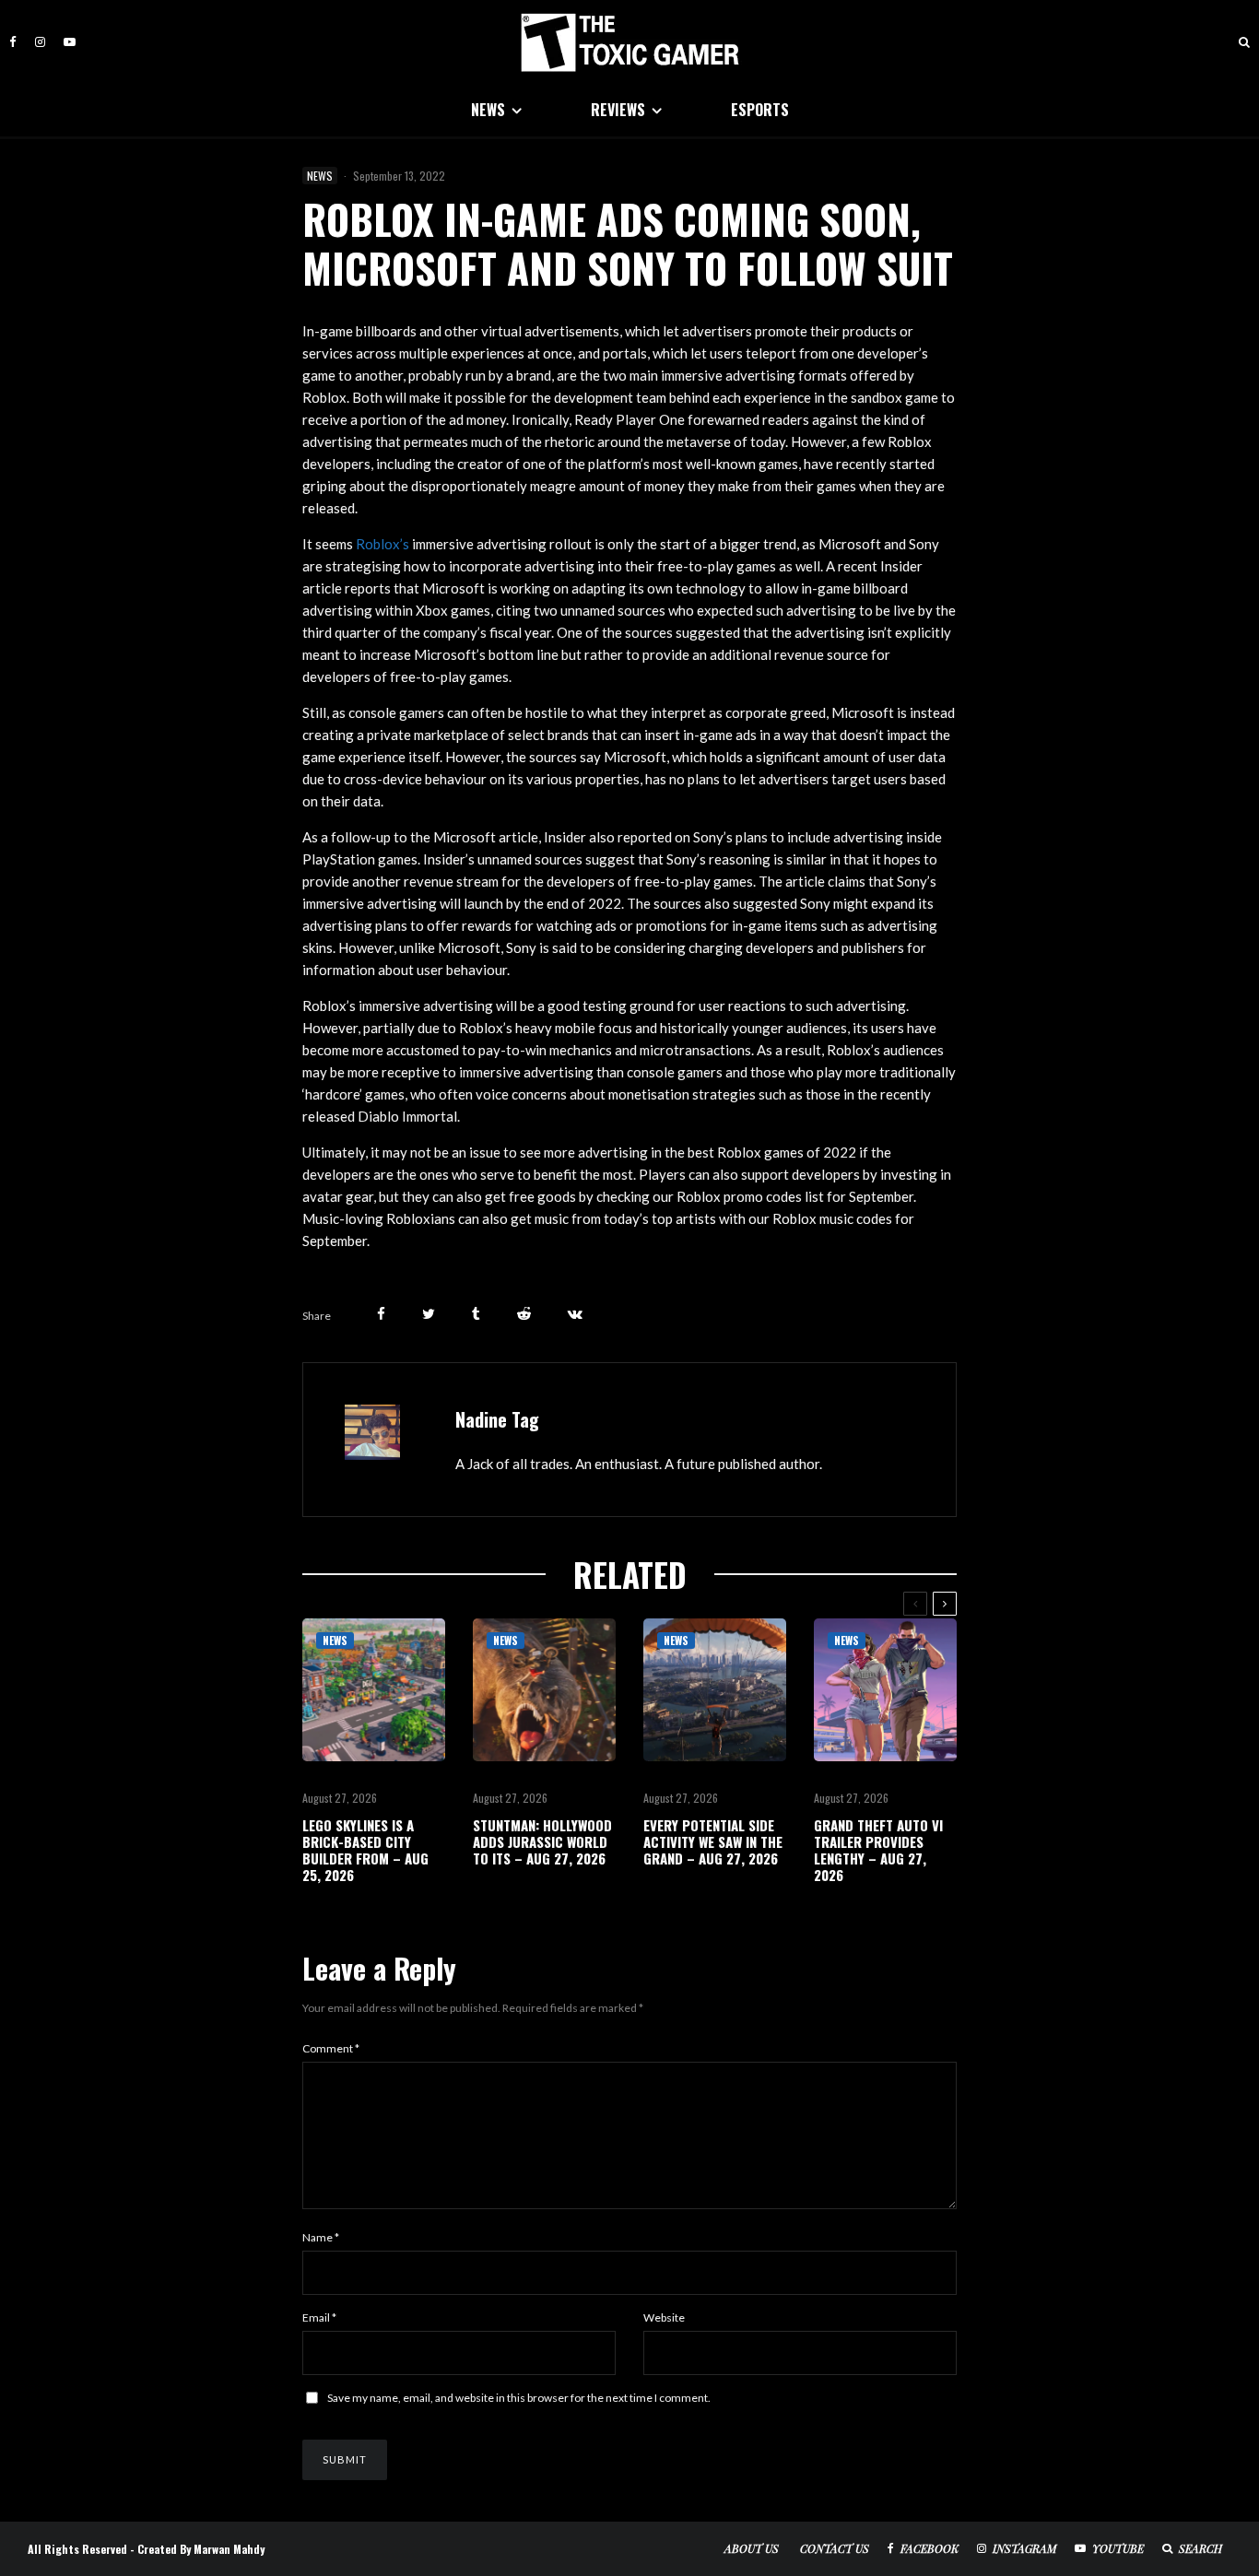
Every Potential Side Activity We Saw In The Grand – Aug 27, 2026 (713, 1841)
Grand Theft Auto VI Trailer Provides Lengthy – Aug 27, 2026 (878, 1850)
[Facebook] (13, 42)
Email (319, 2317)
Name (321, 2237)
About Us (752, 2548)
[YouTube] (70, 42)
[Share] (381, 1314)
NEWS (488, 110)
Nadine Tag (497, 1419)
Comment (331, 2048)
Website (664, 2317)
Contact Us (835, 2548)
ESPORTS (760, 110)
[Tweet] (429, 1314)
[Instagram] (40, 42)
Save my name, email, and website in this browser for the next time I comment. (519, 2398)
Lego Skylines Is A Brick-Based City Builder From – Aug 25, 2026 (365, 1850)
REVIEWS (618, 110)
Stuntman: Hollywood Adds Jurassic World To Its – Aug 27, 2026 (542, 1841)
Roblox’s (382, 544)
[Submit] (524, 1314)
